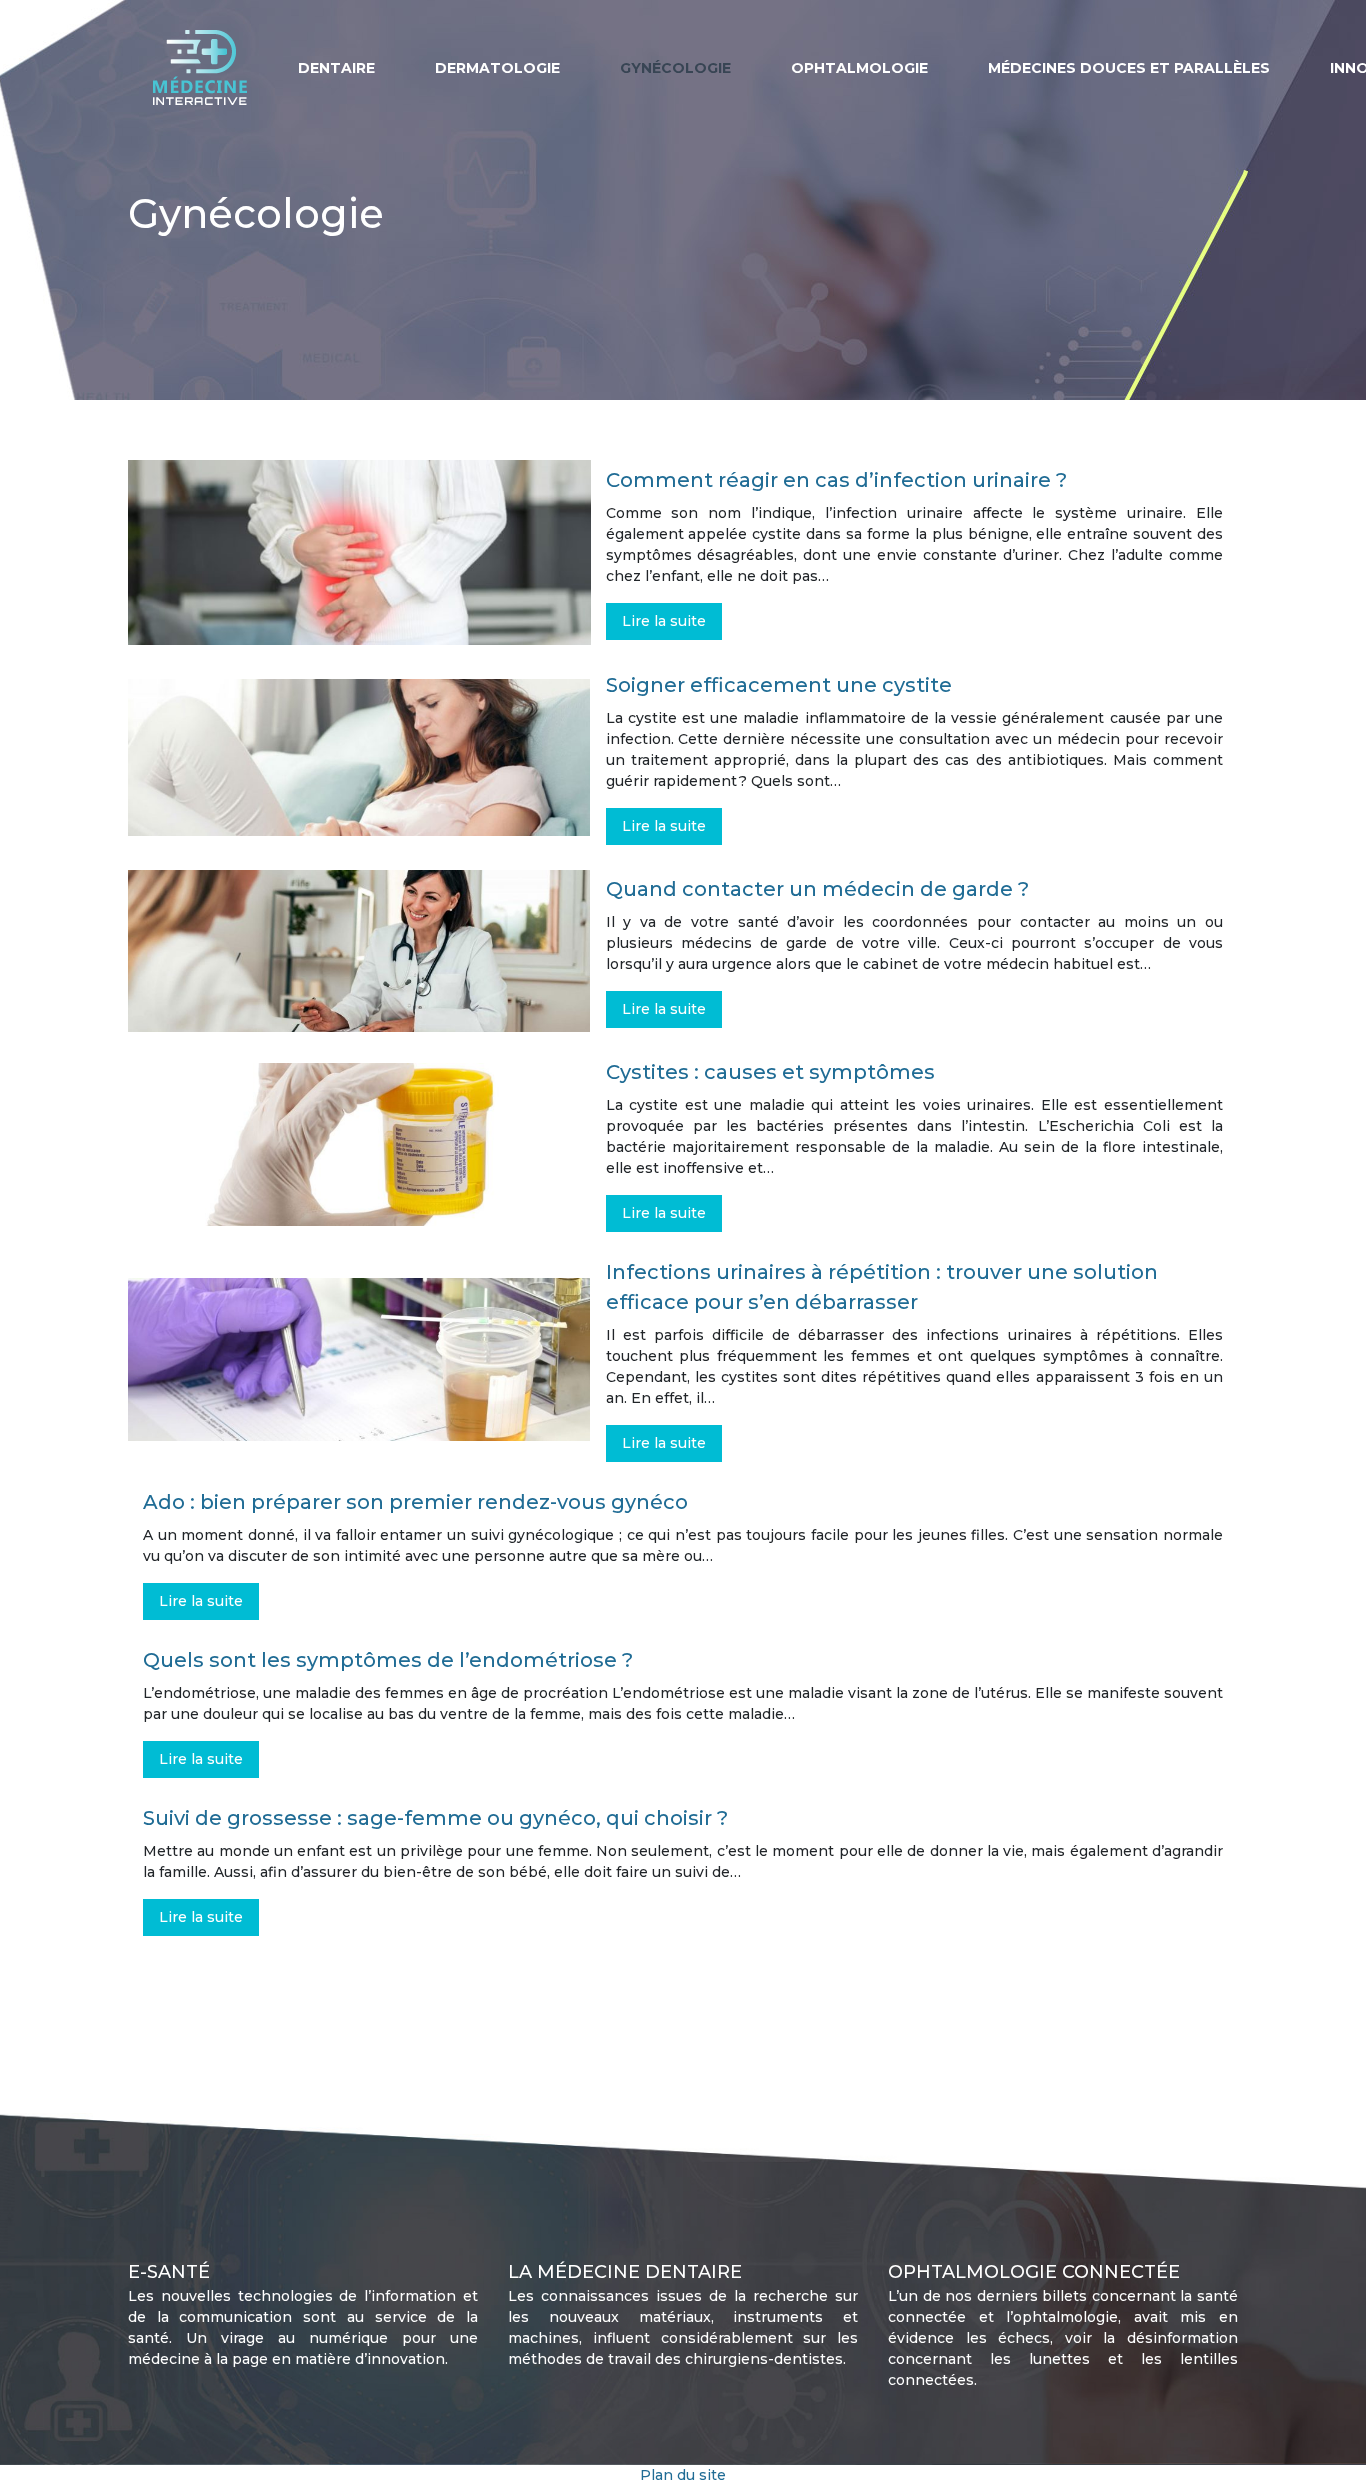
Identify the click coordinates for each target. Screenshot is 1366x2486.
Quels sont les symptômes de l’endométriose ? (388, 1660)
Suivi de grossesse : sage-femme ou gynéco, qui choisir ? (435, 1818)
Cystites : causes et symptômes (770, 1072)
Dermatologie (497, 68)
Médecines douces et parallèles (1129, 68)
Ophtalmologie (859, 68)
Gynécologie (675, 68)
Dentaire (336, 68)
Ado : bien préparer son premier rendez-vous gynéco (415, 1502)
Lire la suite (664, 621)
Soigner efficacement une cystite (779, 685)
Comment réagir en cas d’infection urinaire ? (836, 480)
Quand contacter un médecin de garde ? (817, 889)
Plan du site (683, 2475)
